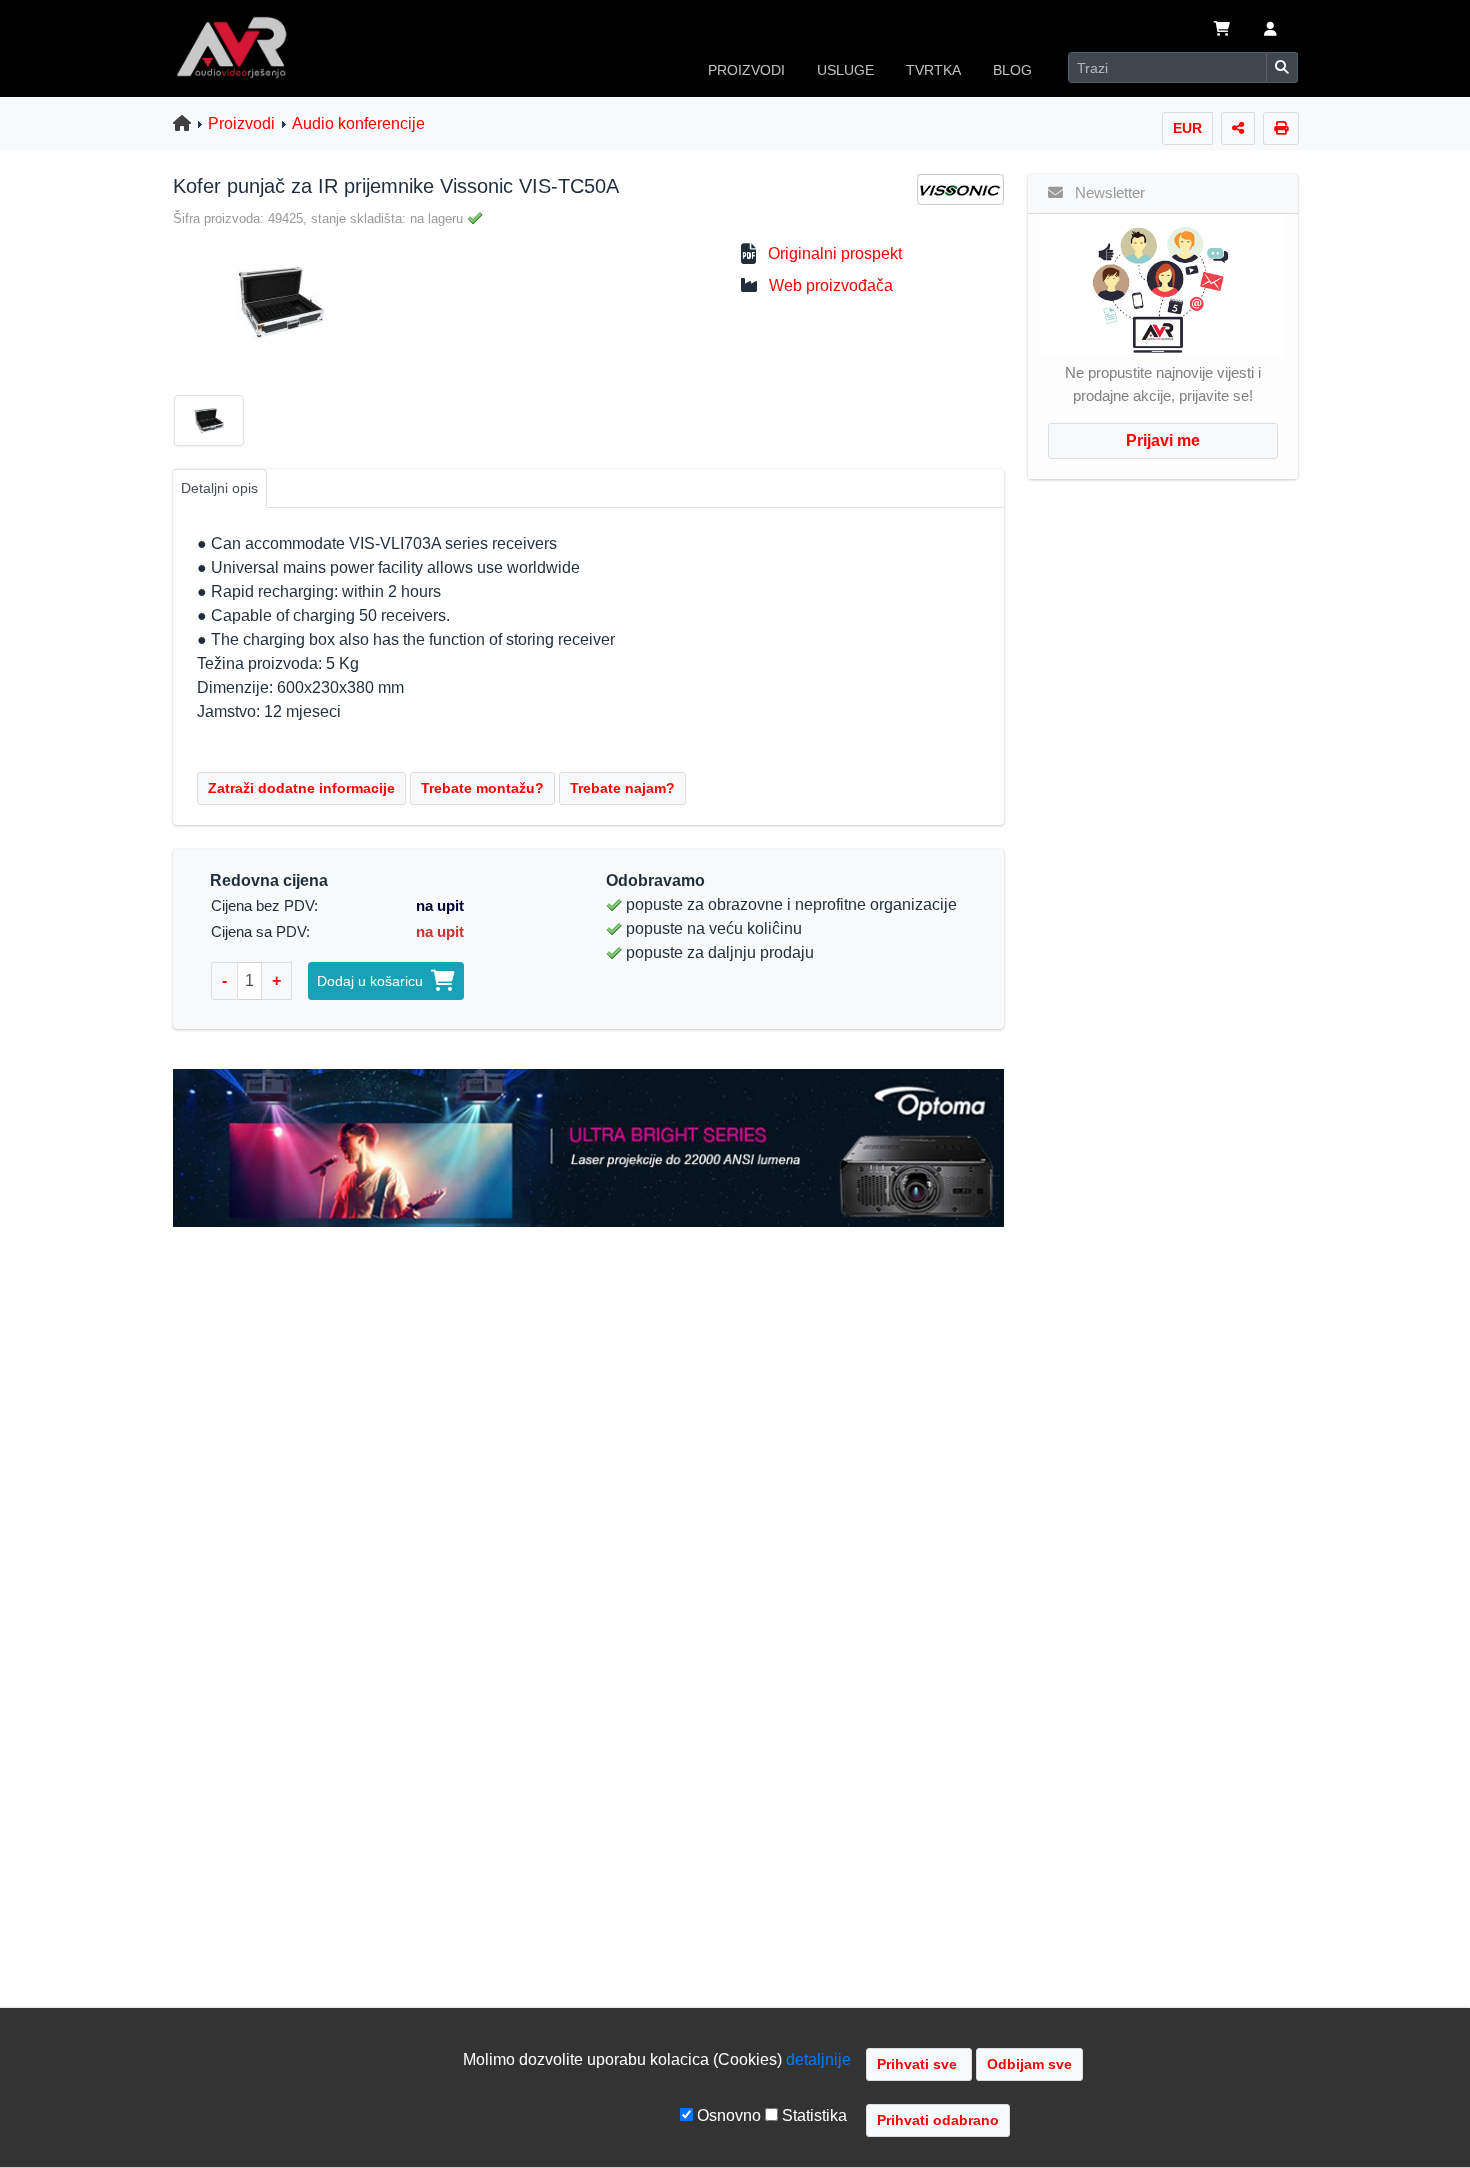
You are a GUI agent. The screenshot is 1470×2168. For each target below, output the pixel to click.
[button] (1270, 31)
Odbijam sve (1029, 2064)
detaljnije (818, 2059)
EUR (1187, 128)
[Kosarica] (1222, 31)
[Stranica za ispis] (1281, 128)
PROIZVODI (746, 70)
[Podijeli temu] (1238, 128)
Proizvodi (241, 123)
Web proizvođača (831, 285)
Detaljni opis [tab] (219, 488)
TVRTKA (933, 70)
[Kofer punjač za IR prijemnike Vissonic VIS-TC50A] (272, 301)
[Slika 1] (217, 424)
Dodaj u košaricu (374, 981)
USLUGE (845, 70)
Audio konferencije (358, 123)
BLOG (1012, 70)
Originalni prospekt (835, 253)
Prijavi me (1163, 440)
